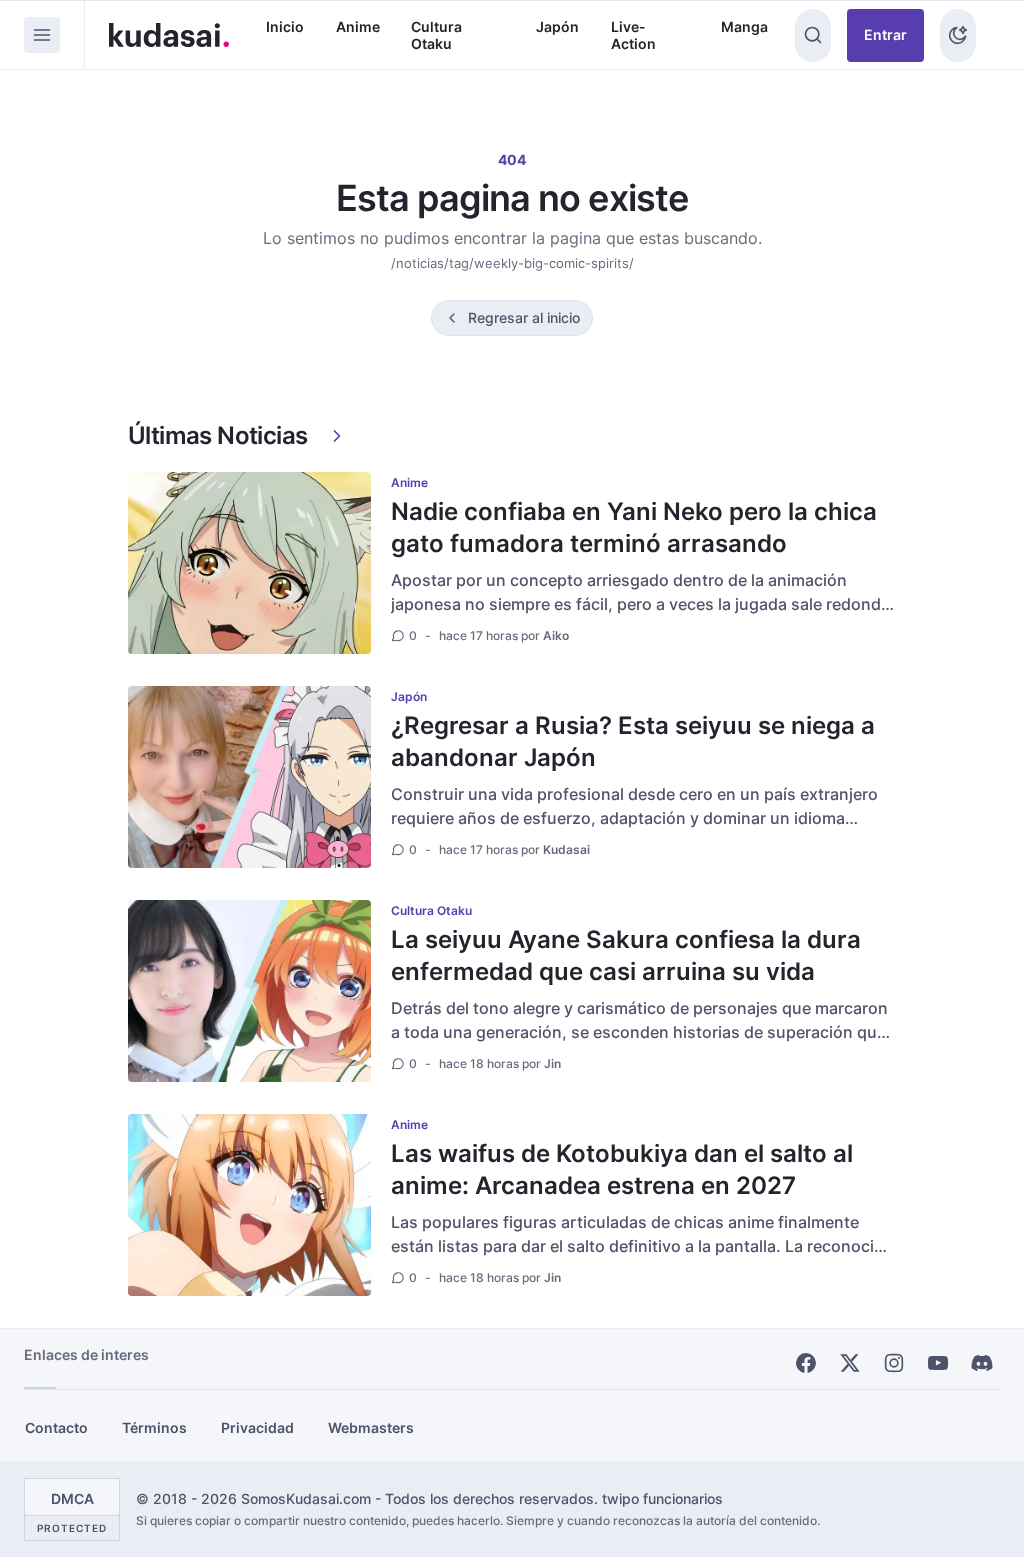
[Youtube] (938, 1363)
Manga (744, 26)
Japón (557, 26)
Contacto (56, 1427)
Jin (552, 1063)
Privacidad (257, 1427)
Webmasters (371, 1427)
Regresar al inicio (524, 317)
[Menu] (42, 35)
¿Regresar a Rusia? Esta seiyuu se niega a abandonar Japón (633, 741)
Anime (358, 26)
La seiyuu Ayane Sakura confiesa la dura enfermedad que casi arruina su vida (626, 955)
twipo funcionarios (662, 1498)
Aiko (556, 635)
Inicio (285, 26)
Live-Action (633, 35)
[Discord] (982, 1363)
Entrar (885, 34)
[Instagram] (894, 1363)
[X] (850, 1363)
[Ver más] (337, 436)
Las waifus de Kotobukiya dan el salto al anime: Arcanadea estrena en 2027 (622, 1169)
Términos (154, 1427)
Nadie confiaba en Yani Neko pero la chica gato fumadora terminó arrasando (634, 527)
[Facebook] (806, 1363)
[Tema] (958, 35)
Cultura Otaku (436, 35)
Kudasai (566, 849)
